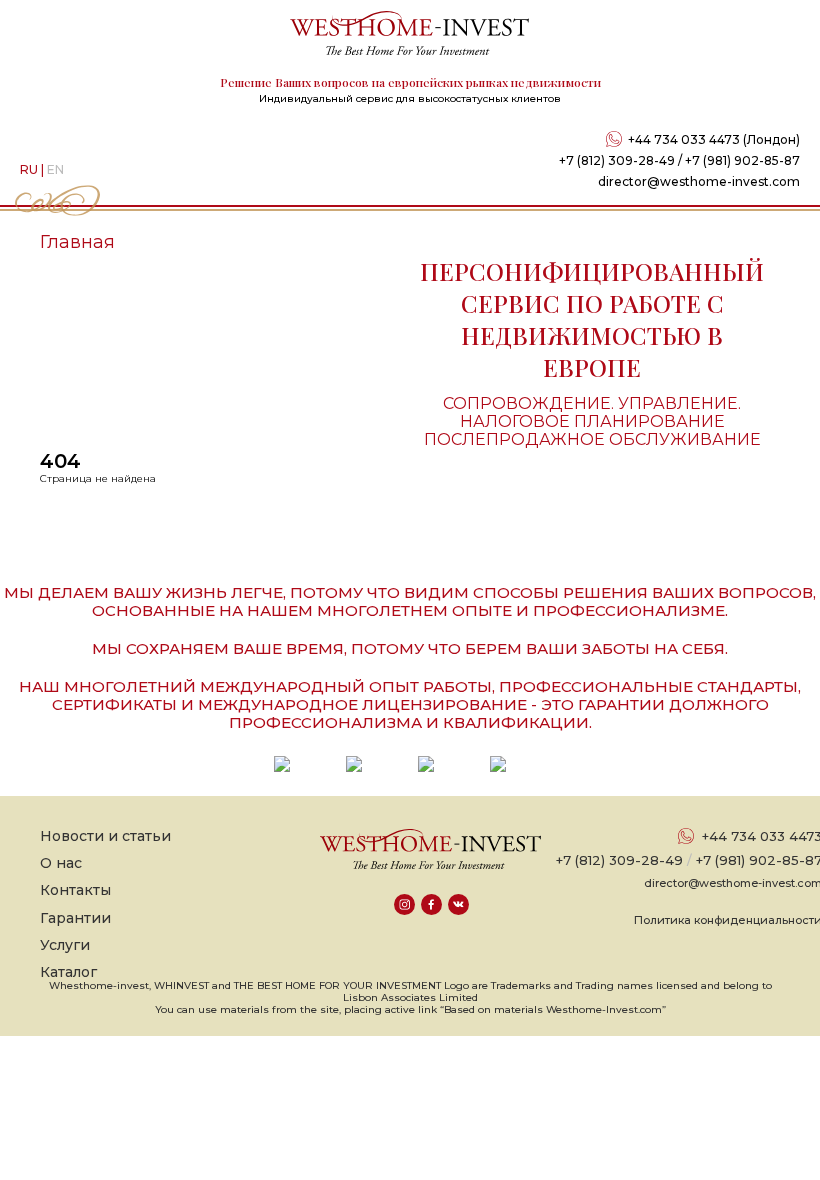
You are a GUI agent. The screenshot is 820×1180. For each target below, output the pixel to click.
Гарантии (75, 918)
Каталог (68, 972)
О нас (61, 863)
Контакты (75, 890)
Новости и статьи (105, 836)
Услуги (65, 945)
